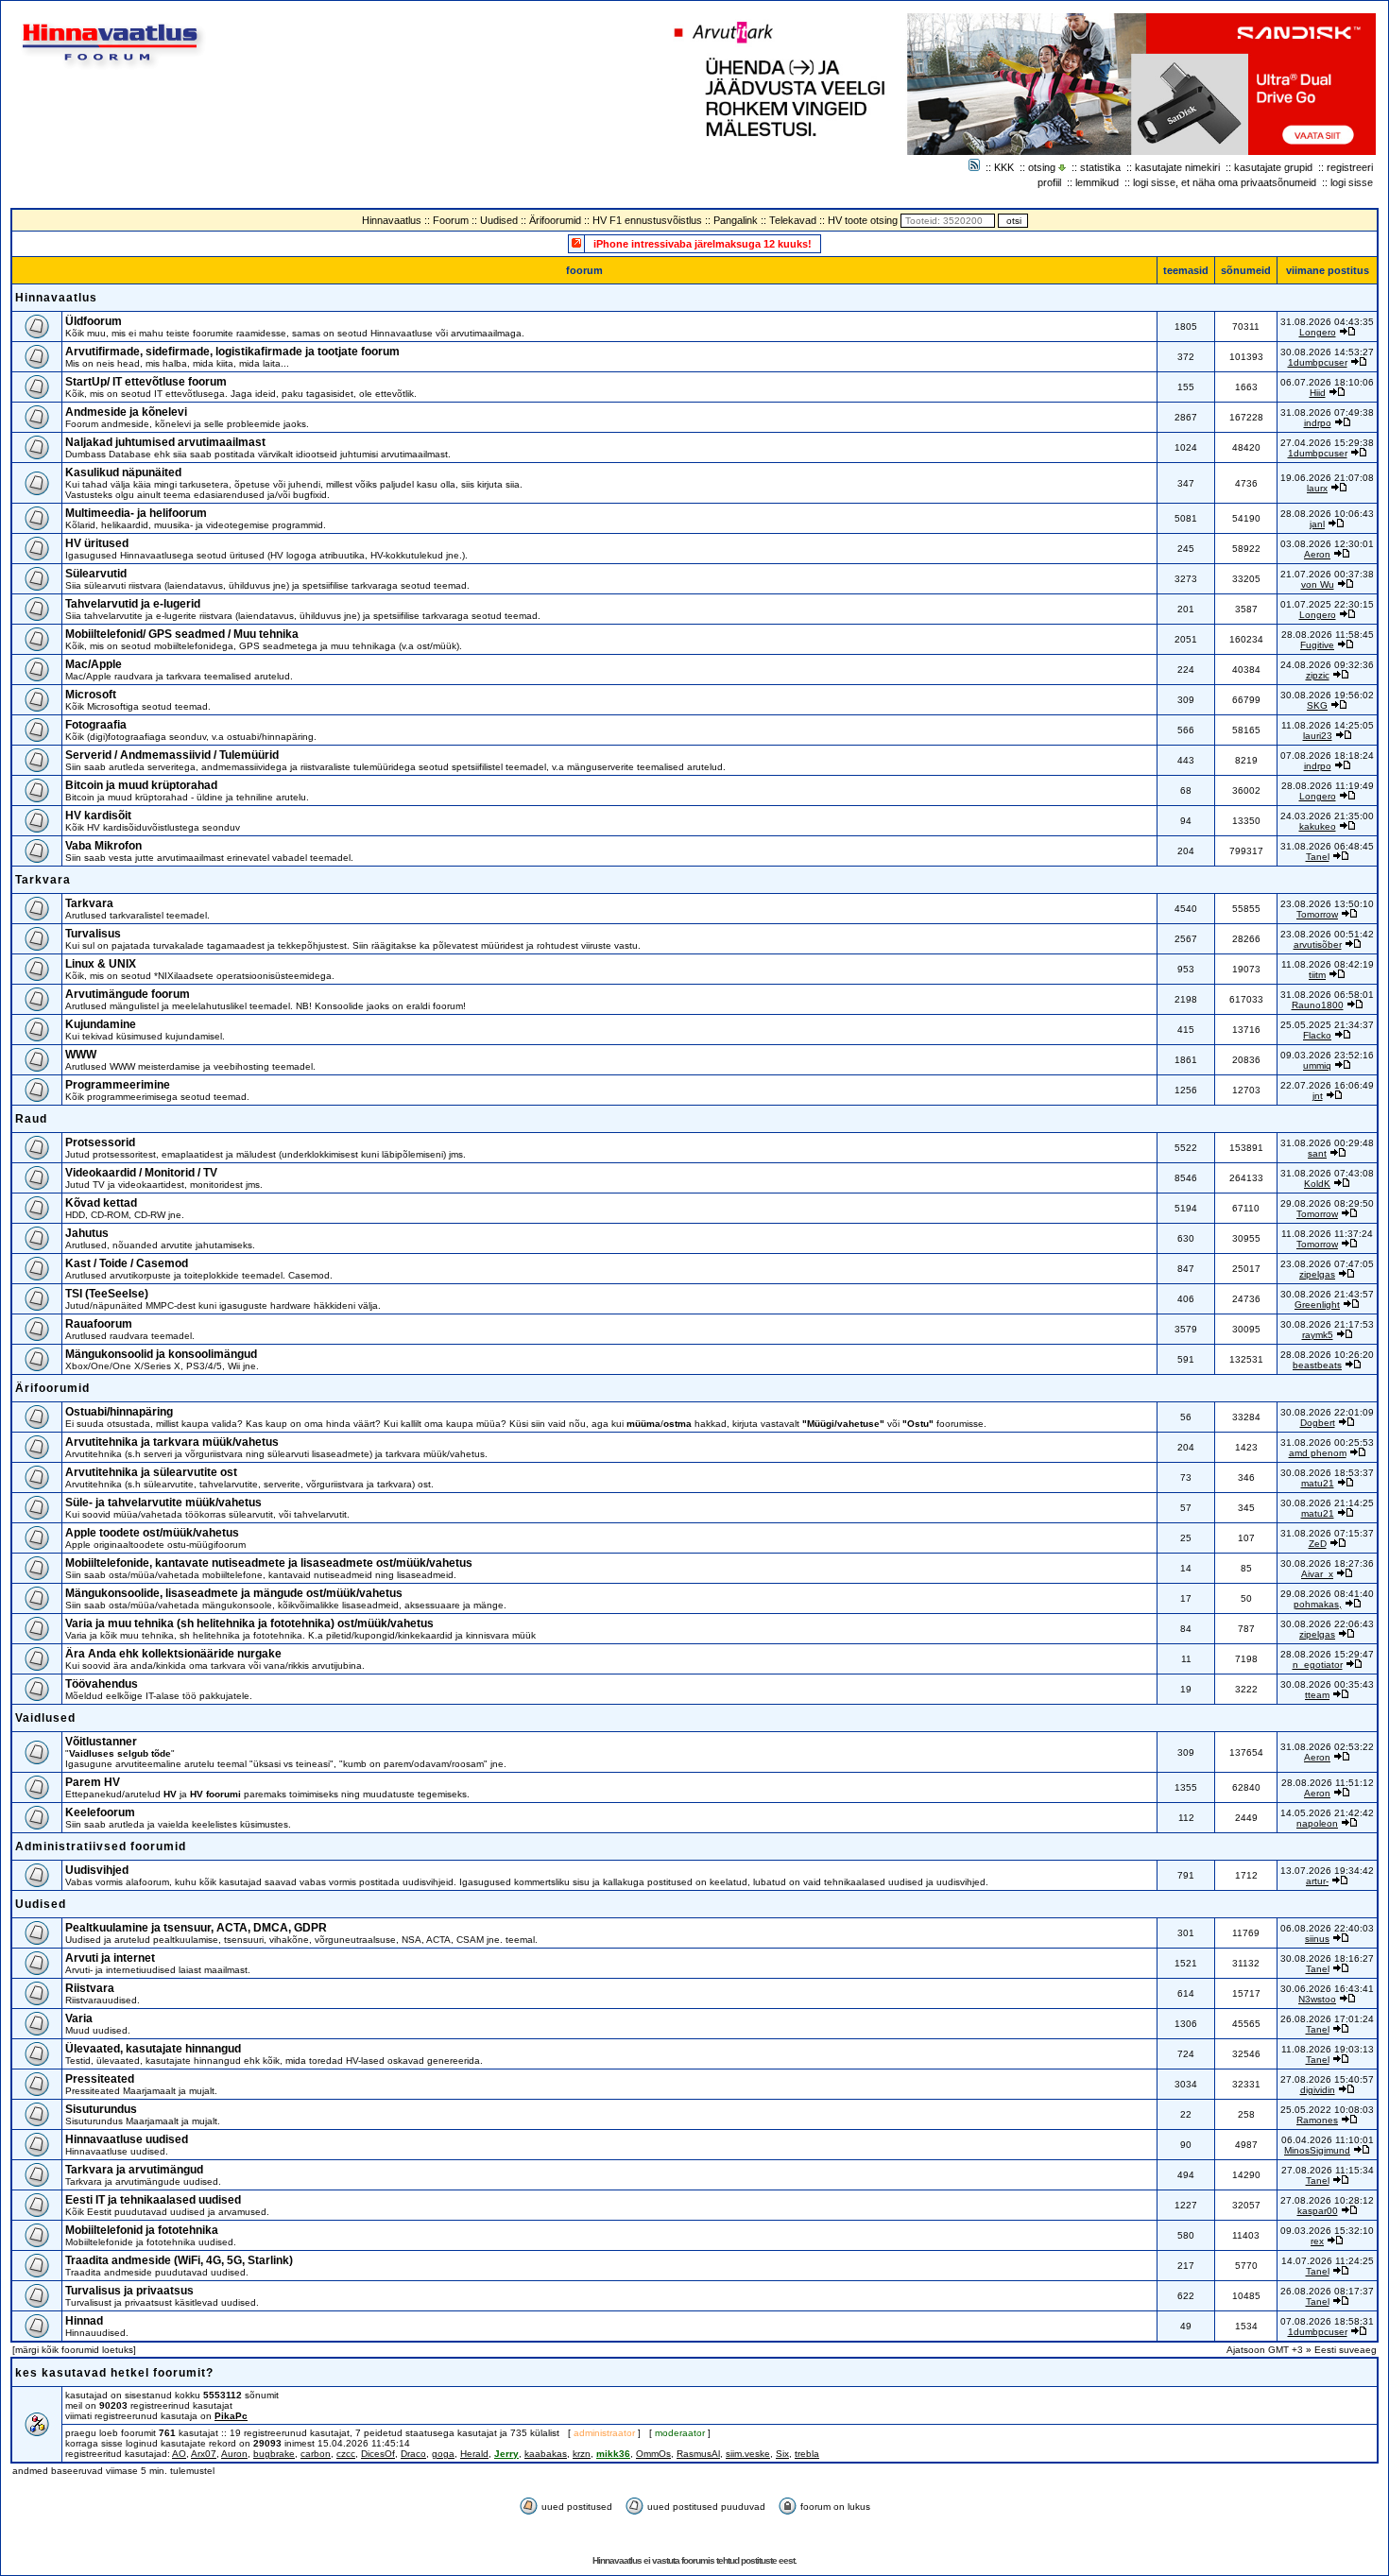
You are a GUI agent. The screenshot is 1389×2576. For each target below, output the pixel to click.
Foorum (451, 220)
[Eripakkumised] (576, 242)
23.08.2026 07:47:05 (1327, 1264)
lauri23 (1318, 736)
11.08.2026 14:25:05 (1328, 725)
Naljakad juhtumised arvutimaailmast (165, 442)
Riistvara (90, 1988)
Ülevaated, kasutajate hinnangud (153, 2049)
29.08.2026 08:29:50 (1327, 1203)
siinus (1317, 1939)
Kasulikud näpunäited (123, 472)
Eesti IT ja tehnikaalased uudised (153, 2200)
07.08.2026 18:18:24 (1327, 756)
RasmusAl (698, 2454)
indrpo (1318, 423)
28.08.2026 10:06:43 (1327, 514)
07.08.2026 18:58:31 (1327, 2321)
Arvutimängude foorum (128, 994)
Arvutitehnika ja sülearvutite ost (151, 1472)
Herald (474, 2454)
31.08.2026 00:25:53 (1327, 1443)
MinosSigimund (1317, 2150)
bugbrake (274, 2454)
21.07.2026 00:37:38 (1327, 574)
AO (179, 2454)
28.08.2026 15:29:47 (1327, 1654)
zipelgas (1317, 1274)
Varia (79, 2018)
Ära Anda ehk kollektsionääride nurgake (173, 1654)
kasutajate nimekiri (1177, 167)
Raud (31, 1119)
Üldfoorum (94, 321)
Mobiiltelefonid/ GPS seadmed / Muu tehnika (182, 634)
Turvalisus (93, 934)
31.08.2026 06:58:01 (1327, 995)
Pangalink (736, 220)
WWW (81, 1055)
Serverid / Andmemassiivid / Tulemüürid (172, 755)
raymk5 (1318, 1335)
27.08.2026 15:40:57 (1327, 2079)
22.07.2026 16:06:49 (1327, 1085)
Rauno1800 (1318, 1005)
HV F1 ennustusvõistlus (647, 220)
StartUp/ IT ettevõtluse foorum (146, 382)
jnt (1318, 1096)
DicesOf (378, 2454)
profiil (1049, 182)
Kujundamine (101, 1024)
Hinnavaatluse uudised (127, 2139)
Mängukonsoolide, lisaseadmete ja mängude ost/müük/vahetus (234, 1593)
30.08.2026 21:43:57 (1327, 1294)
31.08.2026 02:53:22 (1327, 1747)
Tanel (1318, 857)
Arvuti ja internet (110, 1958)
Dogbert (1318, 1423)
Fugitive (1317, 645)
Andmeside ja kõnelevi (126, 412)
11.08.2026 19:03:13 (1328, 2049)
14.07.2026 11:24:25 (1328, 2261)
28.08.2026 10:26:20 (1327, 1355)
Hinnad (84, 2321)
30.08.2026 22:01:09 (1327, 1412)
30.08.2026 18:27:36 (1327, 1563)
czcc (346, 2454)
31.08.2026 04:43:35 (1327, 322)
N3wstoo (1317, 1999)
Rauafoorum (99, 1324)
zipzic (1318, 675)
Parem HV (93, 1782)
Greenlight (1317, 1305)
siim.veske (748, 2454)
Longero (1318, 332)
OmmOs (653, 2454)
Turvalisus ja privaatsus (129, 2291)
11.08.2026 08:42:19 (1328, 964)
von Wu (1318, 584)
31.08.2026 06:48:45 (1327, 846)
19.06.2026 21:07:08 (1327, 478)
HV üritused (97, 543)
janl (1317, 524)
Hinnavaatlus (392, 220)
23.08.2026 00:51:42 (1327, 934)
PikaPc (231, 2416)
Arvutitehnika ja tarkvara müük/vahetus (172, 1442)
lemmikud (1097, 182)
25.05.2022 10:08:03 (1327, 2110)
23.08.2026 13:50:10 (1327, 904)
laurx (1317, 488)
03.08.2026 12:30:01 (1327, 544)
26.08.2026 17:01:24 (1327, 2019)
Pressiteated (100, 2079)
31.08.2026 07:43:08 (1327, 1173)
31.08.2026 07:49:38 (1327, 412)
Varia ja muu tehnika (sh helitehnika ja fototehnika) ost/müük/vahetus (249, 1623)
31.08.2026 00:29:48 (1327, 1143)
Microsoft (91, 695)
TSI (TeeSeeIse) (107, 1294)
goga (443, 2454)
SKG (1317, 705)
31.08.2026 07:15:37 (1327, 1533)
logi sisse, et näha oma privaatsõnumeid (1225, 182)
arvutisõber (1318, 945)
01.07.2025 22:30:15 (1327, 604)
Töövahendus (102, 1684)
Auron (234, 2454)
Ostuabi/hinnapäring (119, 1412)
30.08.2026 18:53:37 (1327, 1473)
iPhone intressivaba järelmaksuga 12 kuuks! (703, 244)
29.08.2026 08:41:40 (1327, 1594)
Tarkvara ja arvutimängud (134, 2170)
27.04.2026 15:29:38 (1327, 443)
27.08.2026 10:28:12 (1327, 2200)
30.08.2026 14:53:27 (1327, 352)
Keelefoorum (100, 1812)
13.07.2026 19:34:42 (1327, 1871)
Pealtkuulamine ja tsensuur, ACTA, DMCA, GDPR (196, 1928)
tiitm (1317, 975)
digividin (1318, 2090)
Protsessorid (100, 1142)
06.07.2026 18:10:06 (1327, 382)
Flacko (1317, 1035)
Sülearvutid (96, 574)
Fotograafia (96, 725)
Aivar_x (1317, 1574)
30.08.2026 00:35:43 (1327, 1684)
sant (1317, 1153)
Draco (413, 2454)
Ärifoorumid (555, 220)
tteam (1317, 1695)
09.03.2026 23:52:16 (1327, 1055)
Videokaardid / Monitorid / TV (141, 1173)
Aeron (1317, 554)
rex (1317, 2241)
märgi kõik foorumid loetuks (74, 2350)
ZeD (1318, 1544)
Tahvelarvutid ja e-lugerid (133, 604)
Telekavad (793, 220)
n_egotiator (1318, 1665)
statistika (1100, 167)
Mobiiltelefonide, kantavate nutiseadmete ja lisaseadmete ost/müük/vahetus (269, 1563)
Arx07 (204, 2454)
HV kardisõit (98, 816)
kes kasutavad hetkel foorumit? (114, 2373)
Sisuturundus (101, 2109)
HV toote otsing (863, 220)
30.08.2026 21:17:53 (1327, 1324)
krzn (582, 2454)
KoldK (1317, 1184)
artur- (1317, 1881)
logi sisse (1352, 182)
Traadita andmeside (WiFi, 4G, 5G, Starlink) (179, 2260)
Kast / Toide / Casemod (127, 1263)
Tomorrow (1317, 914)
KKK (1004, 167)
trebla (807, 2454)
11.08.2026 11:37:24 (1327, 1234)
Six (782, 2454)
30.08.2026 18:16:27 (1327, 1958)
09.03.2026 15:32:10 (1327, 2231)
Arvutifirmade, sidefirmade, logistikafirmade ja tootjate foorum (232, 352)
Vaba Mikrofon (103, 846)
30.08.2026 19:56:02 (1327, 695)
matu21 (1318, 1483)
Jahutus (87, 1233)
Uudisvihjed (97, 1870)
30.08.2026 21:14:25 (1327, 1503)
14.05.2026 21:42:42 (1327, 1813)
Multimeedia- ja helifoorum (136, 513)
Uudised (499, 220)
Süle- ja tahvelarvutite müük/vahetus (163, 1503)
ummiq (1317, 1065)
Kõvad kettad (101, 1203)
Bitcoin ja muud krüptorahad (141, 785)
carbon (316, 2454)
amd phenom (1318, 1453)
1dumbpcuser (1318, 362)
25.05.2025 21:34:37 (1327, 1025)
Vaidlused (45, 1718)
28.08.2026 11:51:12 (1328, 1783)
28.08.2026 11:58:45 (1328, 635)
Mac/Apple (94, 664)
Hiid (1318, 393)
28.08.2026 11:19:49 (1328, 786)
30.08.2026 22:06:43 (1327, 1624)
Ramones (1317, 2120)
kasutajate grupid (1273, 167)
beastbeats (1317, 1365)
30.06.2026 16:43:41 (1327, 1989)
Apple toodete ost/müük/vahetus (152, 1533)
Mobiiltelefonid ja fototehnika (142, 2230)
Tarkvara (43, 880)
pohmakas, (1318, 1604)
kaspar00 (1318, 2211)
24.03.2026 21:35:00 (1327, 816)
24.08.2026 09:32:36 (1327, 665)
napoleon (1317, 1823)
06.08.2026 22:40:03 (1327, 1928)
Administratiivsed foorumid (101, 1846)
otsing (1042, 167)
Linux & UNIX (101, 964)
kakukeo (1318, 826)
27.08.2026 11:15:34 (1328, 2170)
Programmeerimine (118, 1085)
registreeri (1350, 167)
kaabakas (546, 2454)
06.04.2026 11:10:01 (1328, 2140)
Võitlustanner (101, 1742)
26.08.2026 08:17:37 (1327, 2291)
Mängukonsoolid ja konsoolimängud (161, 1354)
